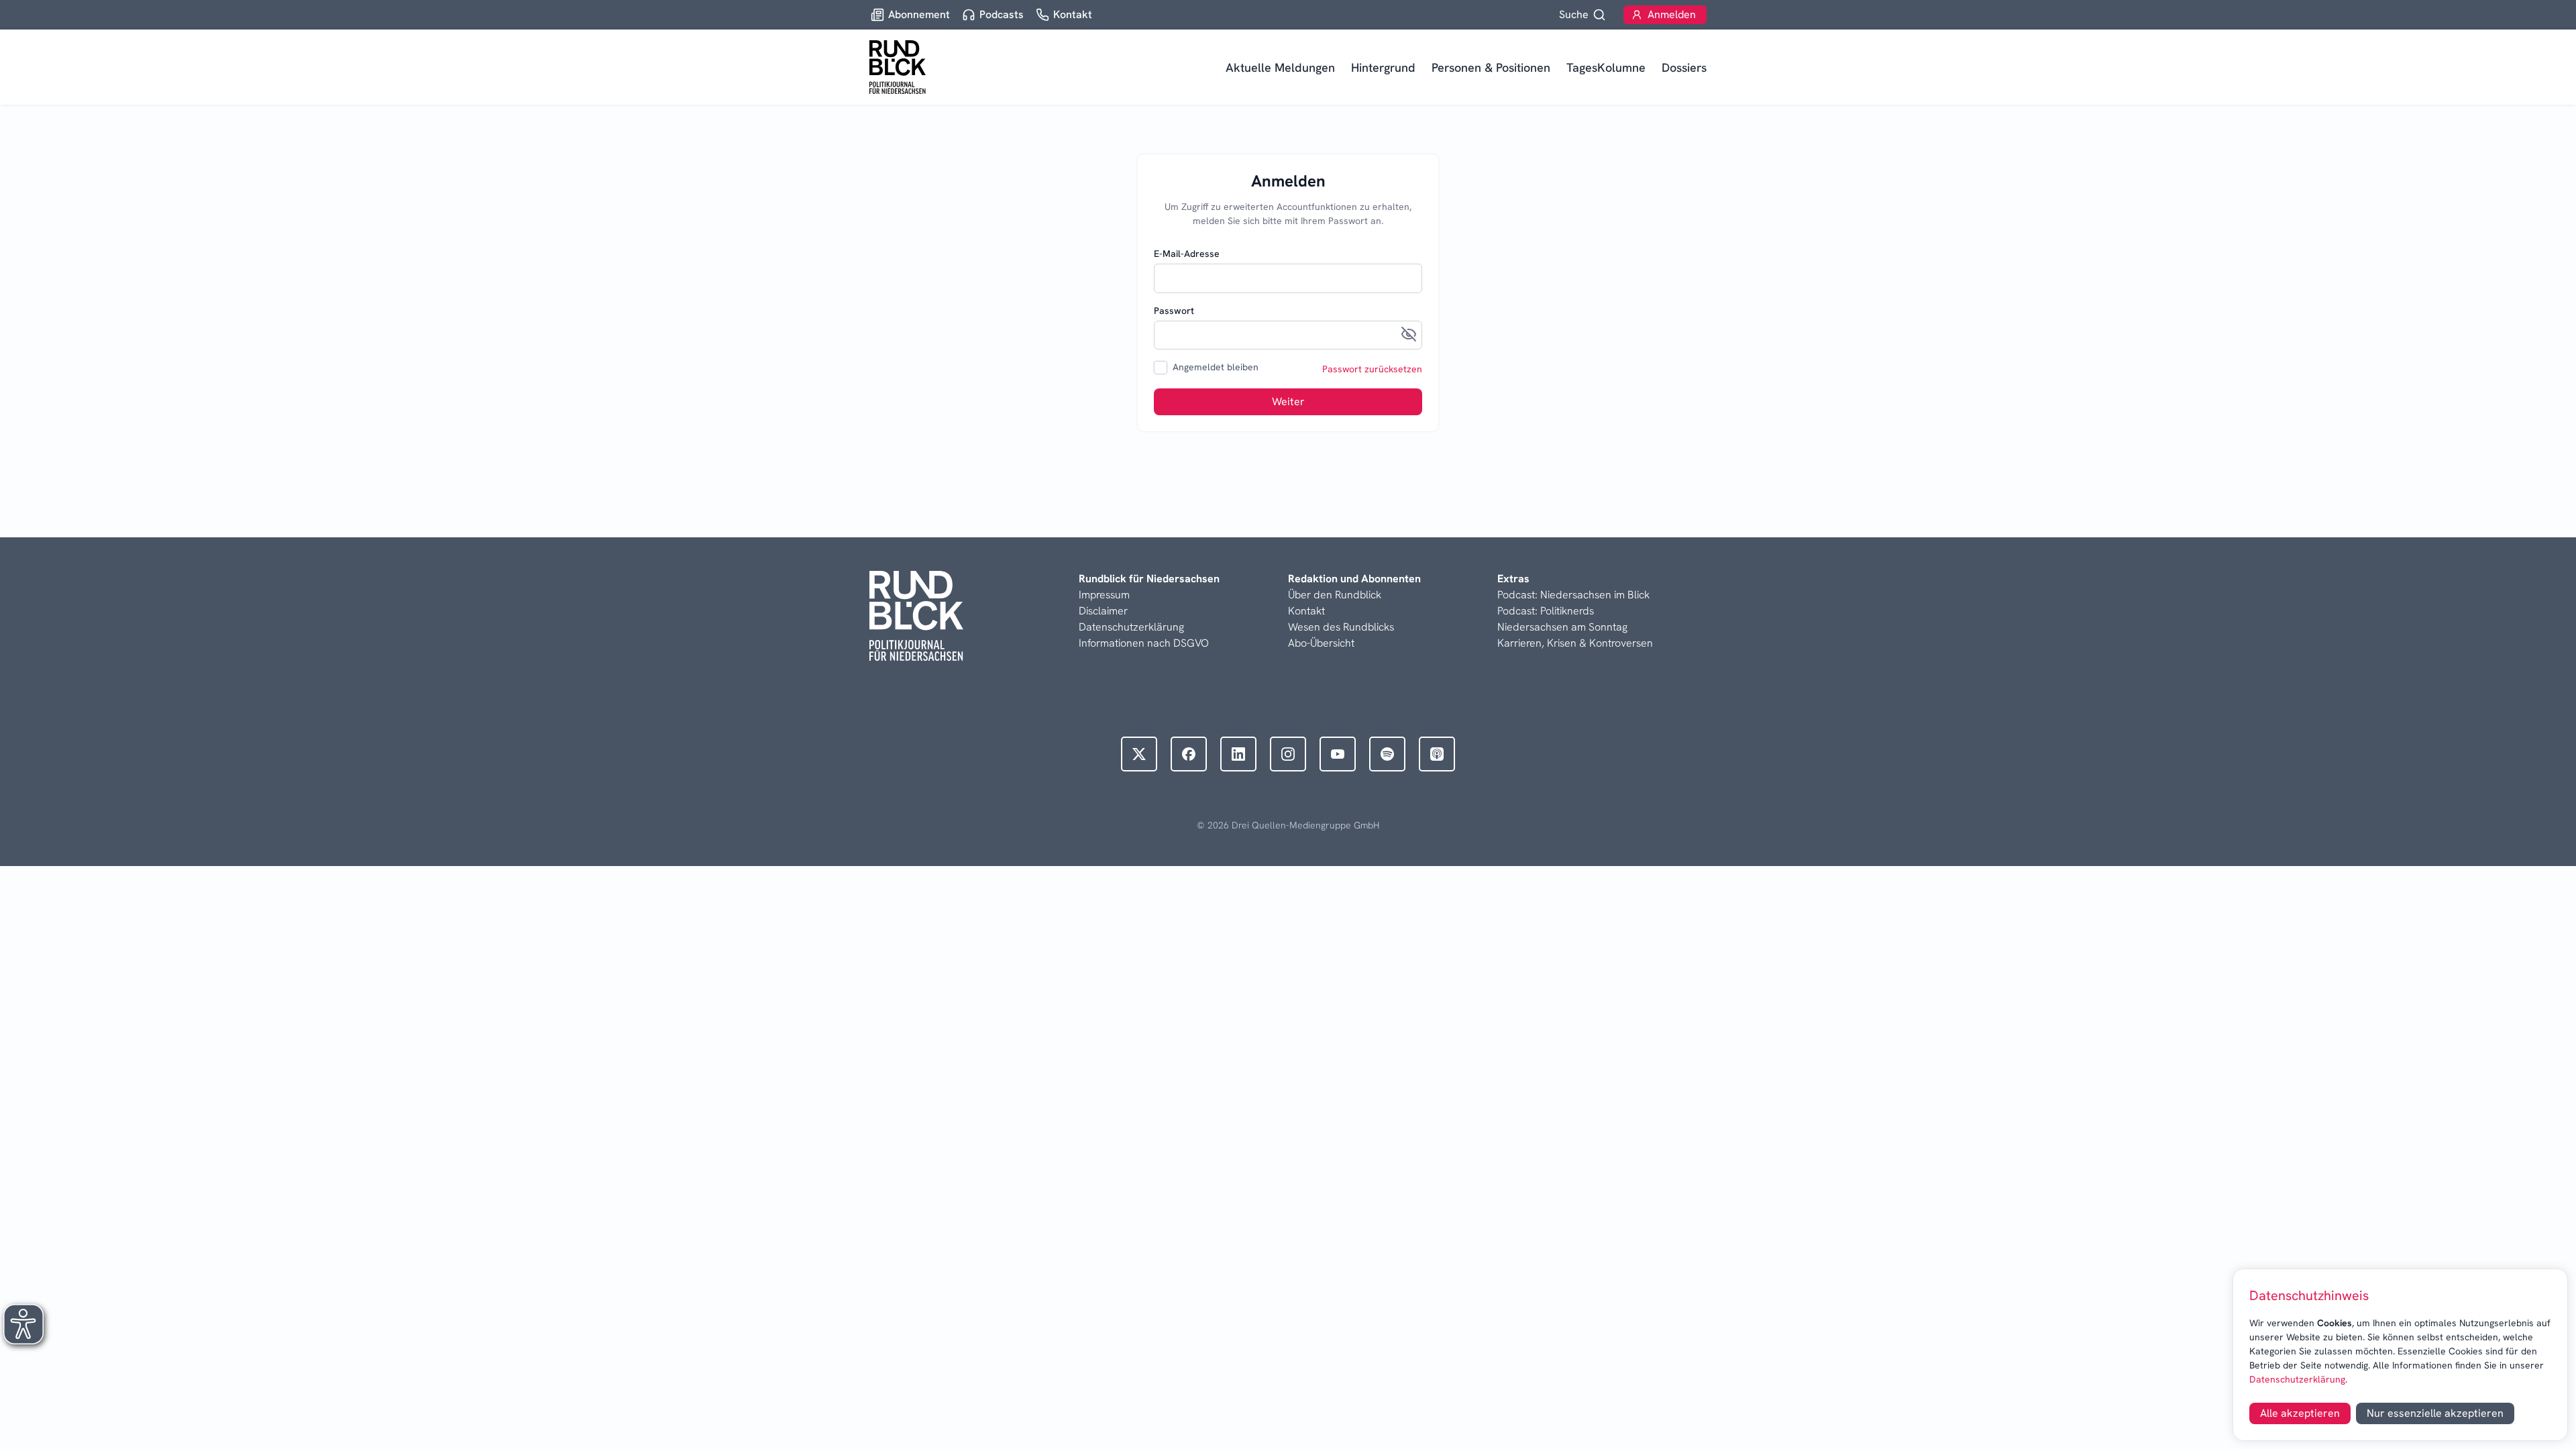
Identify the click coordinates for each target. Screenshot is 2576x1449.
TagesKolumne (1606, 67)
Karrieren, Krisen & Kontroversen (1575, 643)
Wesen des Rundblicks (1341, 627)
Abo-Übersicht (1321, 643)
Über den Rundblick (1335, 595)
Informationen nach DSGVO (1144, 643)
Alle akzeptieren (2300, 1413)
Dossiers (1684, 67)
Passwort (1174, 311)
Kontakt (1306, 611)
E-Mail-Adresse (1187, 254)
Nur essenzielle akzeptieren (2435, 1413)
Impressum (1104, 595)
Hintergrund (1383, 67)
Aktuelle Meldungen (1280, 67)
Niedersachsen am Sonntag (1562, 627)
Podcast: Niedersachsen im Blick (1573, 595)
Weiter (1288, 401)
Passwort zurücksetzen (1372, 369)
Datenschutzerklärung (2297, 1379)
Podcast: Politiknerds (1546, 611)
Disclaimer (1103, 611)
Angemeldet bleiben (1216, 367)
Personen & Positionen (1491, 67)
